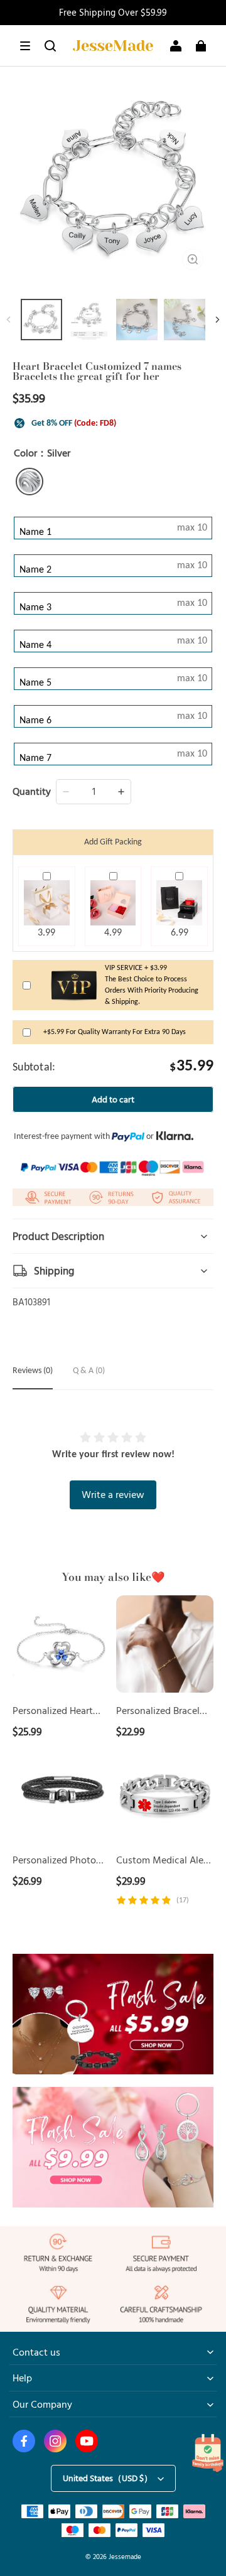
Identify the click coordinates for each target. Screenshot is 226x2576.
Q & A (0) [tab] (89, 1371)
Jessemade (125, 2556)
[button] (25, 46)
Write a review (113, 1494)
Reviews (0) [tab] (33, 1371)
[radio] (30, 482)
